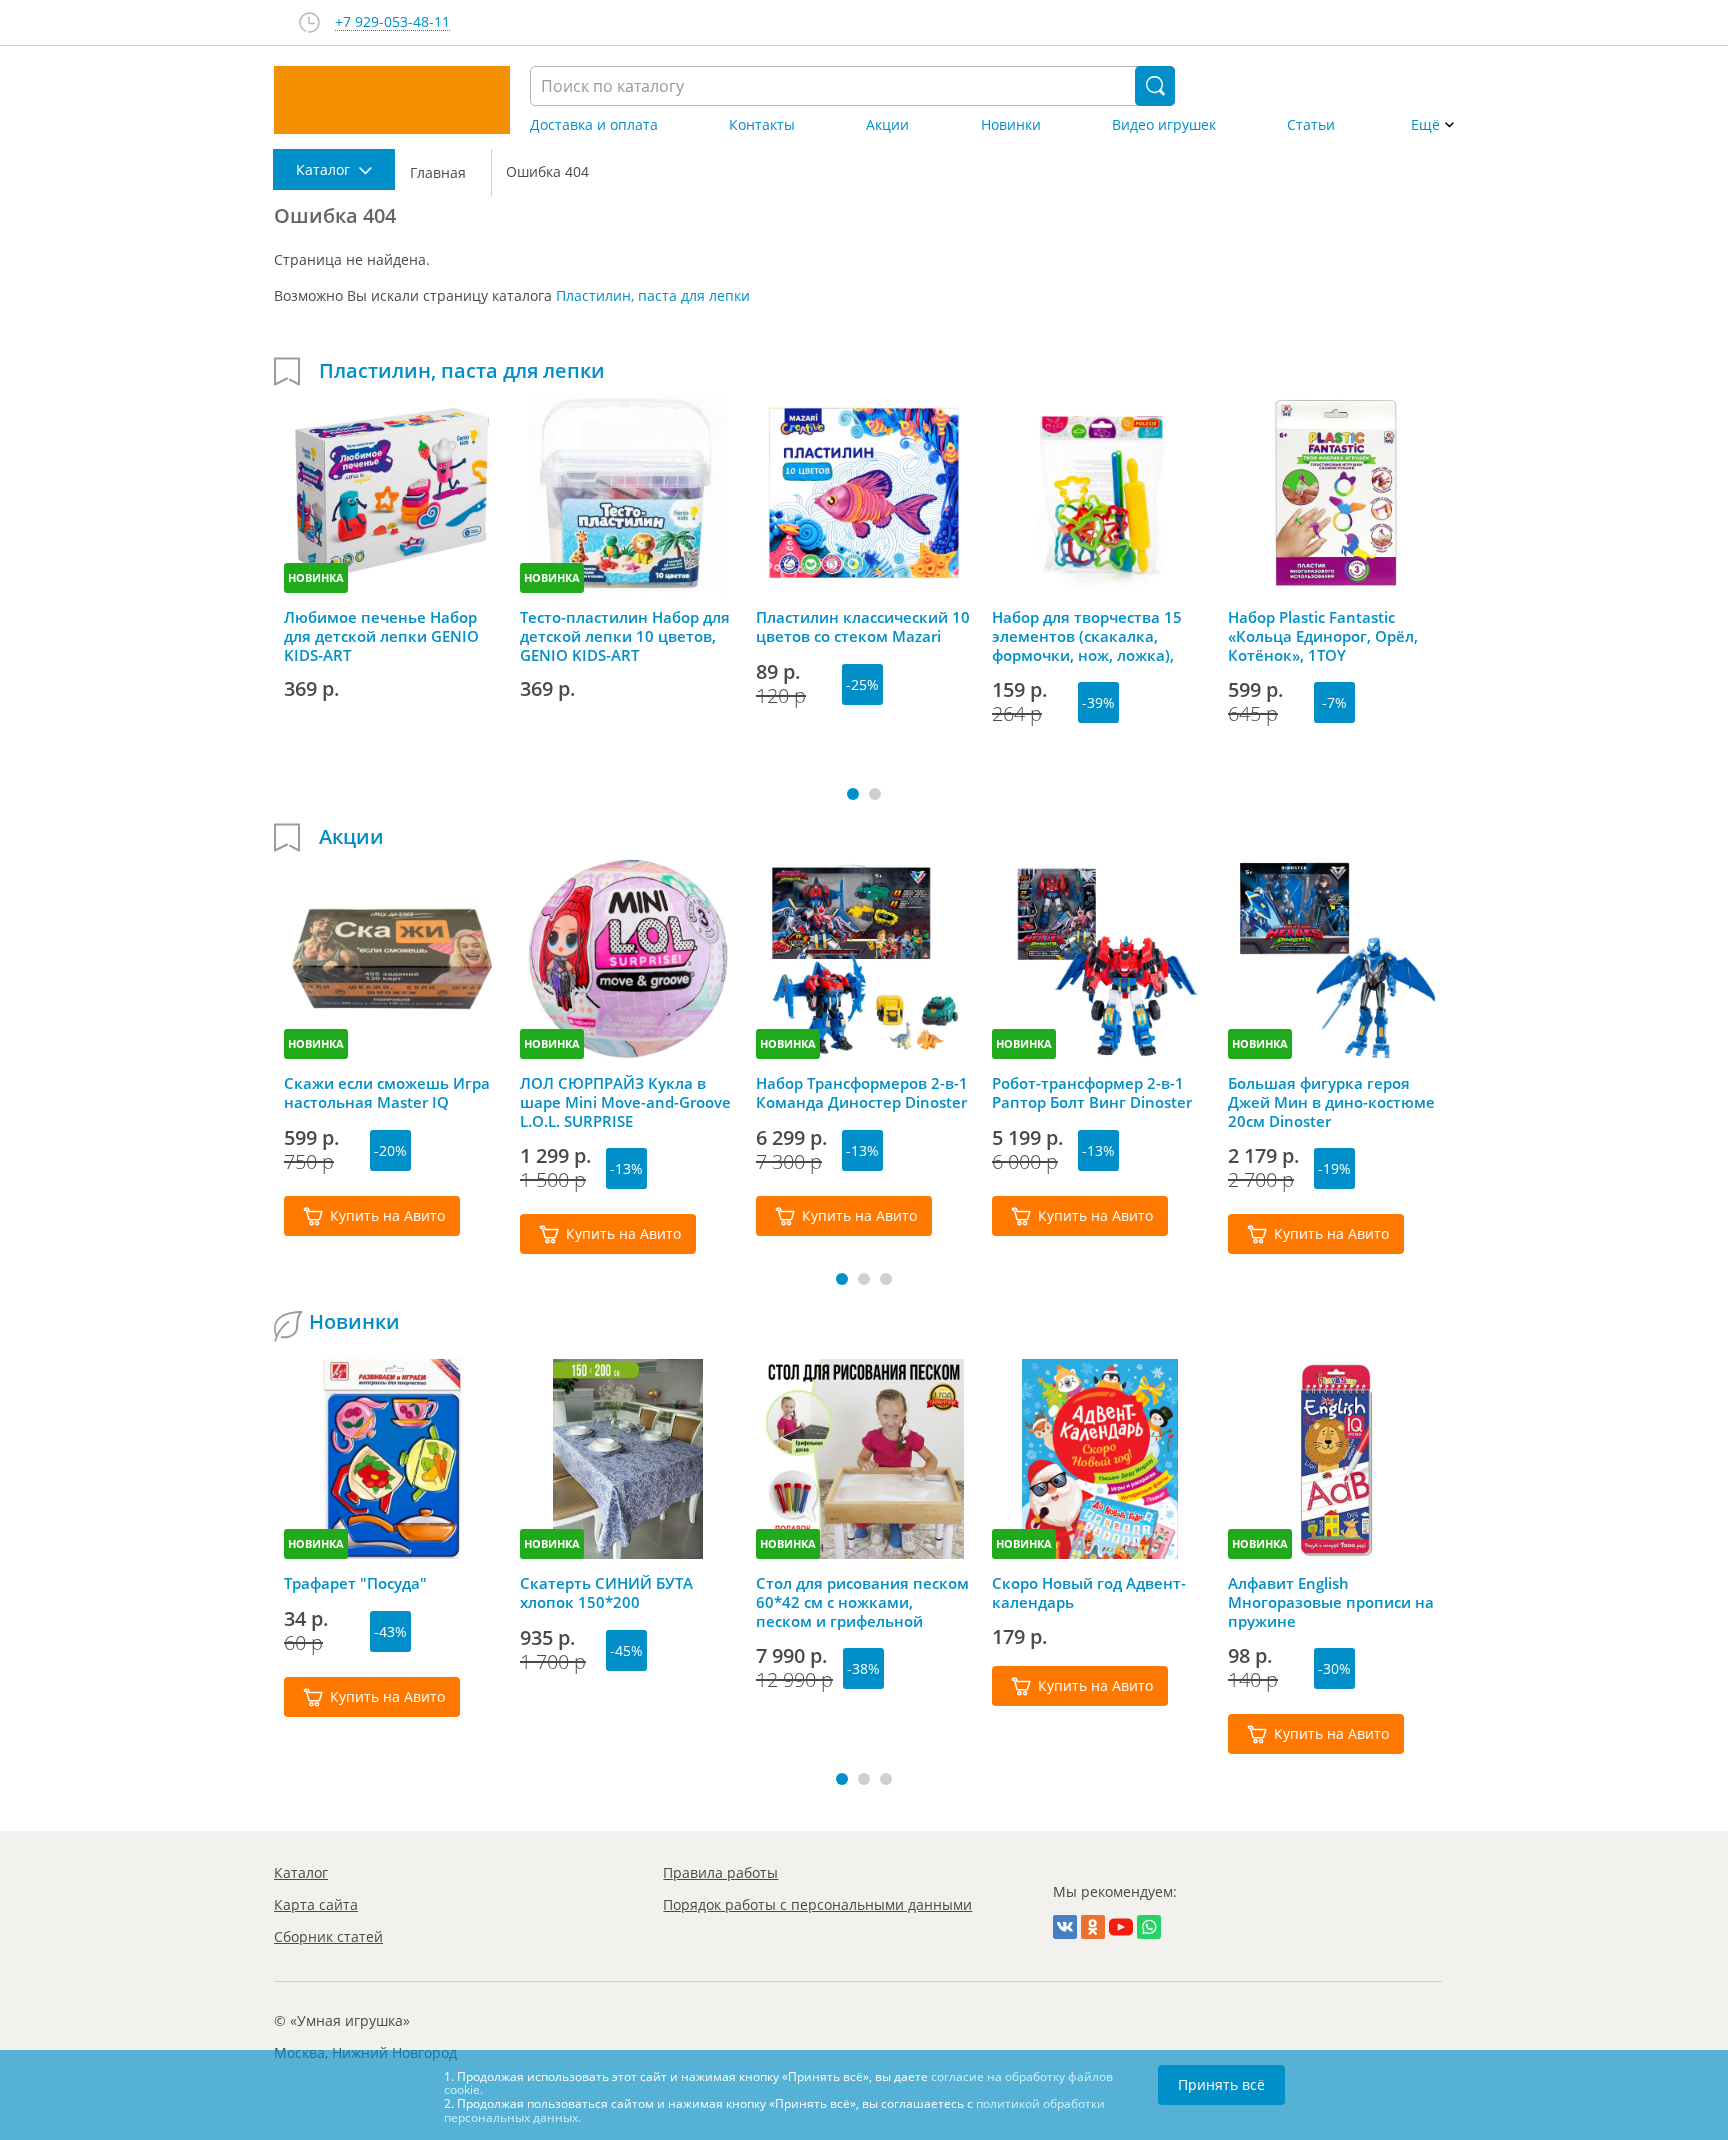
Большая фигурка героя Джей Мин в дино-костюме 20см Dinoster (1331, 1102)
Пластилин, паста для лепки (653, 295)
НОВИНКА (316, 577)
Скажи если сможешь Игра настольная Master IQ (387, 1093)
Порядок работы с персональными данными (817, 1904)
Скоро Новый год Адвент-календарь (1089, 1593)
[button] (853, 794)
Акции (887, 125)
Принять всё (1221, 2084)
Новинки (1011, 125)
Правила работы (720, 1872)
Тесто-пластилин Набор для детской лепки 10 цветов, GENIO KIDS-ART (625, 636)
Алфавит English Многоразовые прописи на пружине (1331, 1602)
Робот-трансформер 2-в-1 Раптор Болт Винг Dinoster (1092, 1093)
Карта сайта (316, 1904)
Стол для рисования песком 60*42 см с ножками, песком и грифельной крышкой (862, 1602)
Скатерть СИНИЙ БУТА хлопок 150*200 (606, 1593)
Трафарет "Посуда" (355, 1583)
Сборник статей (328, 1936)
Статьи (1311, 125)
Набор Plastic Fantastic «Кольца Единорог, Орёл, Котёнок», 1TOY (1323, 636)
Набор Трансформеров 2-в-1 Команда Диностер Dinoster (862, 1093)
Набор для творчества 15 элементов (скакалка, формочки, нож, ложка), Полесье (1087, 636)
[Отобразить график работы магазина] (309, 22)
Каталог (301, 1872)
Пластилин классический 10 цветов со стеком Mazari (863, 627)
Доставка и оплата (594, 125)
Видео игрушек (1164, 125)
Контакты (762, 125)
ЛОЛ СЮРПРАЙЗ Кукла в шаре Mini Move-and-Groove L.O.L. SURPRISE (625, 1102)
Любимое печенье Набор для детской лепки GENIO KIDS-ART (381, 636)
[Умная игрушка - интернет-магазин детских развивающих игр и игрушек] (392, 100)
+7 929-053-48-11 (392, 22)
